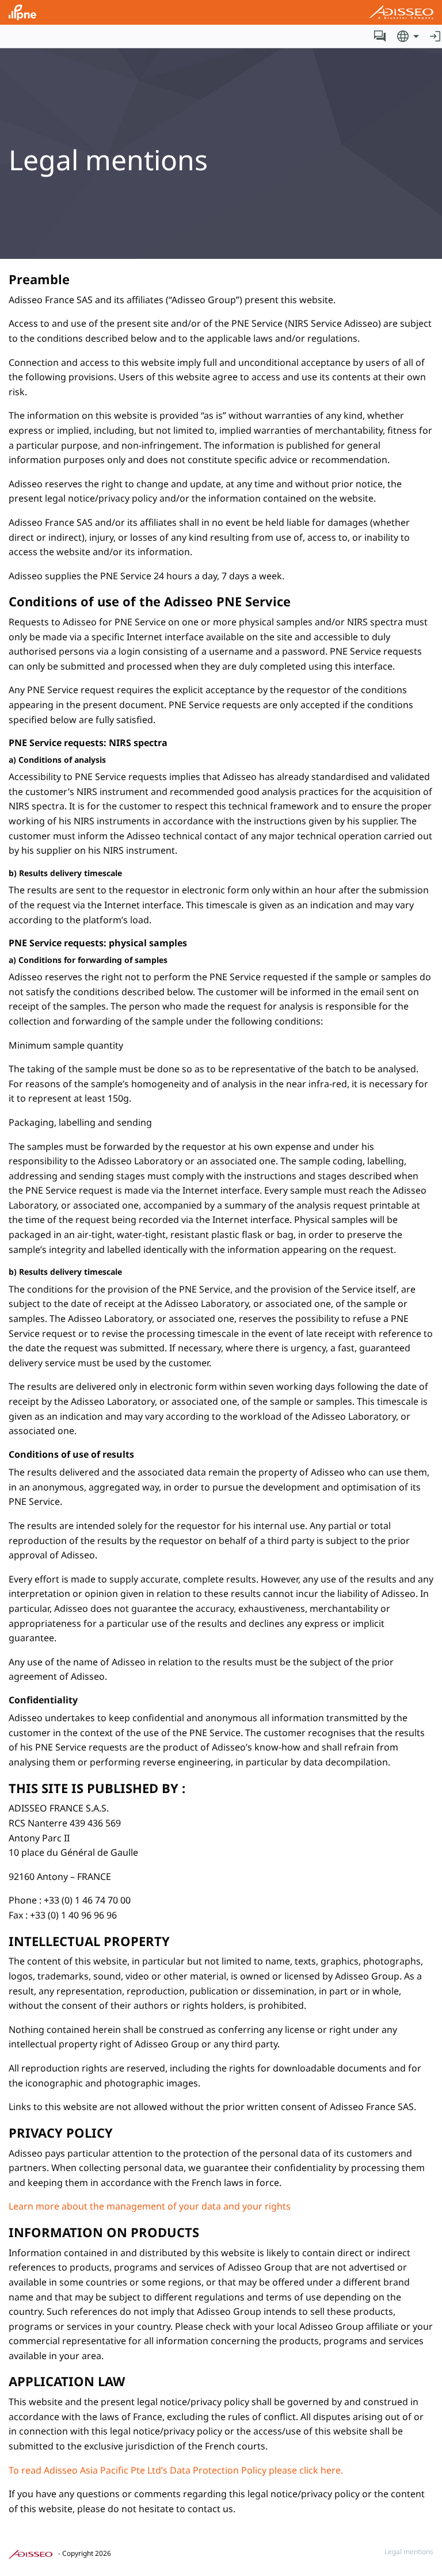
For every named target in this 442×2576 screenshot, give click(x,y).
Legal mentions (409, 2552)
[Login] (435, 36)
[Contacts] (380, 36)
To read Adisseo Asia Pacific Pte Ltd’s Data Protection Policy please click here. (176, 2470)
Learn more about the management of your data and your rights (150, 2206)
